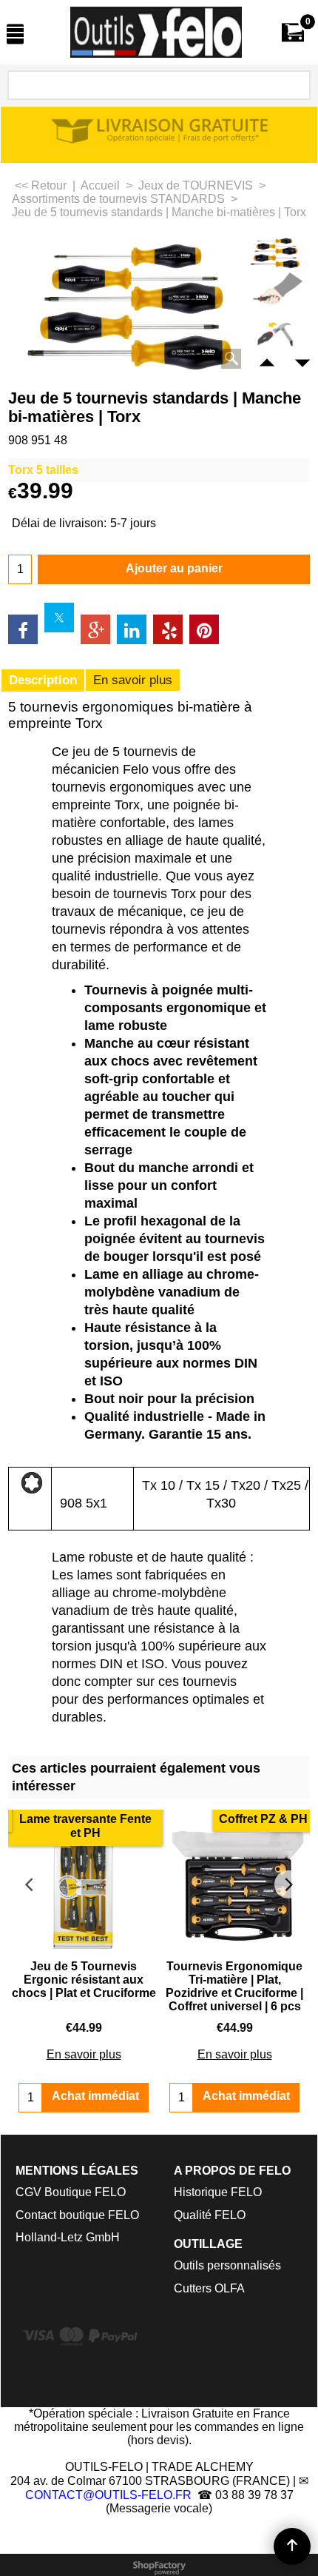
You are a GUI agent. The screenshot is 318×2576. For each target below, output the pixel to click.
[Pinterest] (204, 629)
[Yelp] (168, 629)
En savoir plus (133, 680)
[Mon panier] (293, 32)
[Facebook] (23, 629)
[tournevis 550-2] (275, 292)
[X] (59, 618)
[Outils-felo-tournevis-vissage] (156, 32)
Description (43, 680)
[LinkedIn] (132, 629)
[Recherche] (297, 86)
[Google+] (95, 629)
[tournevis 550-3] (275, 334)
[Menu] (15, 34)
